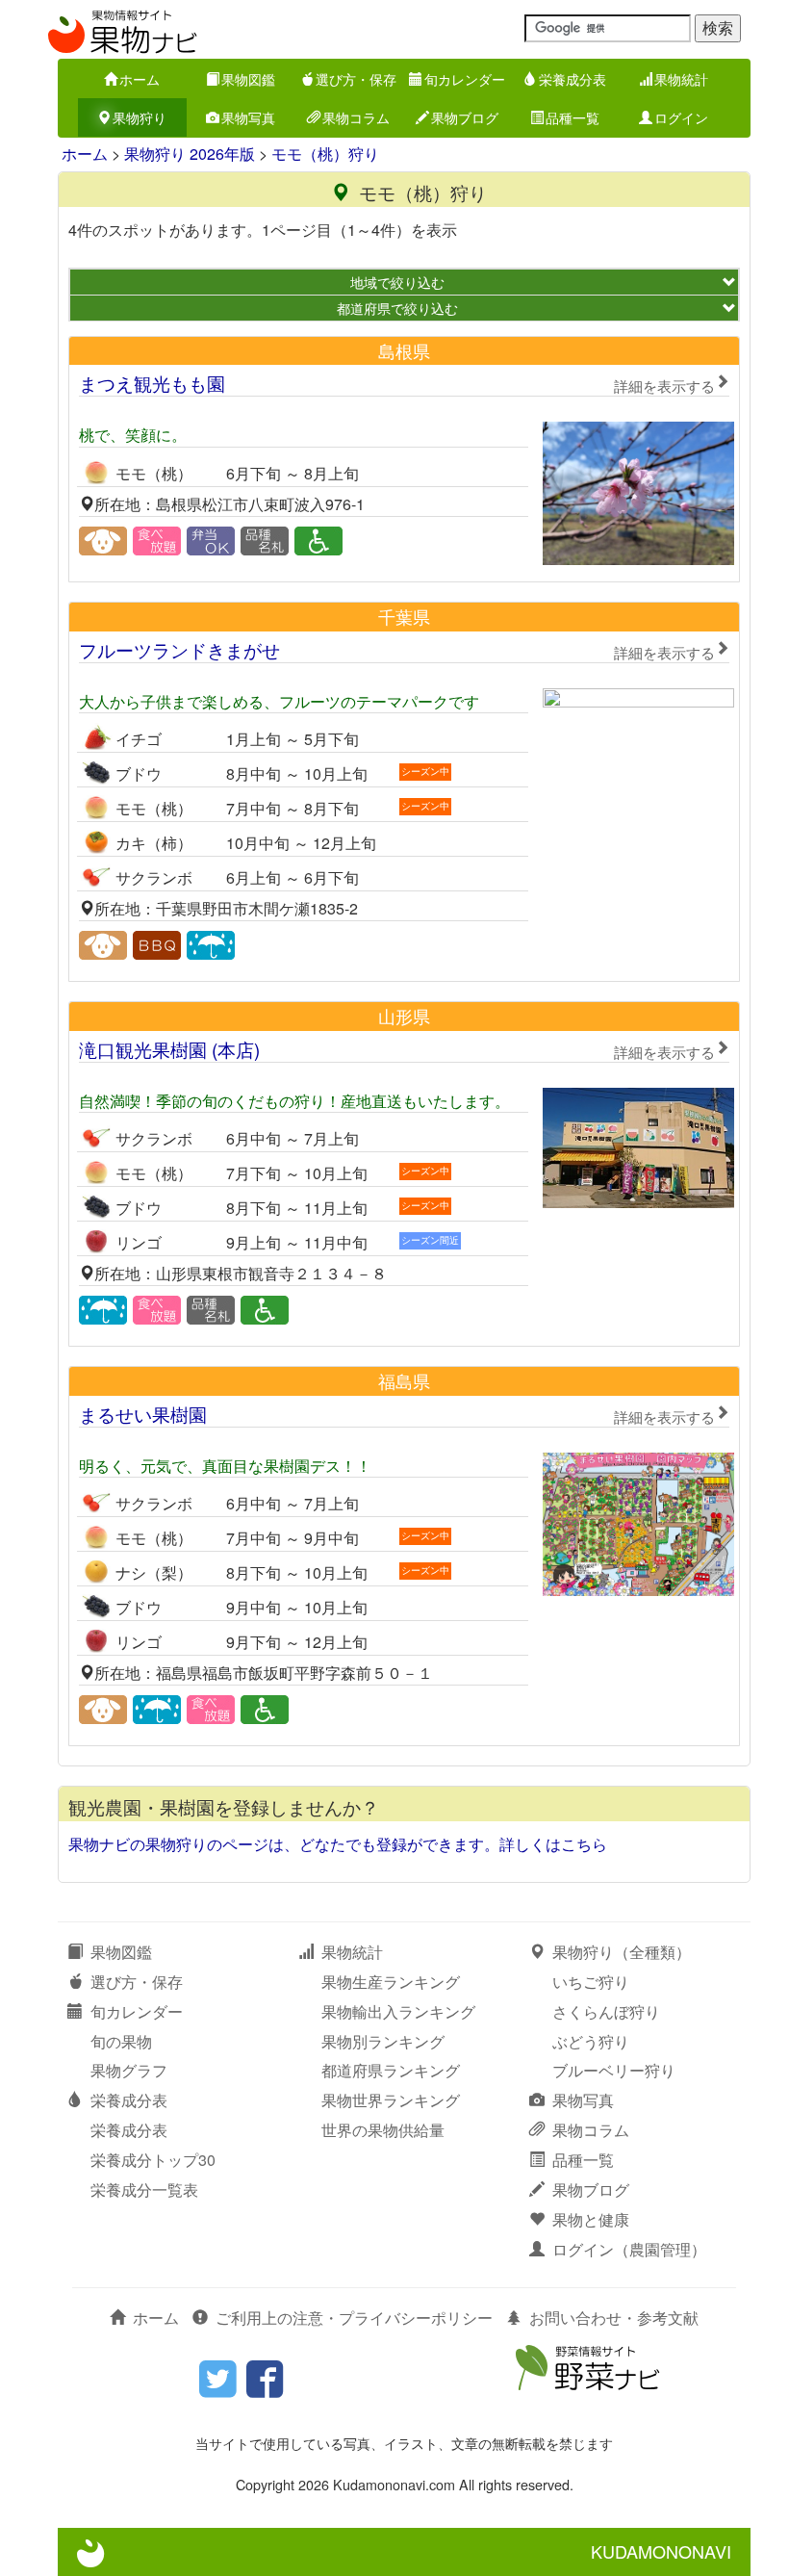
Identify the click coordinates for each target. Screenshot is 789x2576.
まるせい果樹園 (397, 1414)
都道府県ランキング (391, 2070)
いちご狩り (591, 1982)
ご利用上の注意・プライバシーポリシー (354, 2318)
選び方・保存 (356, 79)
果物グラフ (129, 2070)
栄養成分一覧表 (144, 2190)
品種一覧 (573, 117)
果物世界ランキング (391, 2100)
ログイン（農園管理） (629, 2249)
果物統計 (681, 79)
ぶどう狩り (591, 2041)
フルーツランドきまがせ (397, 649)
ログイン (681, 117)
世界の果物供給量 (383, 2130)
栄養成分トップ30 (153, 2160)
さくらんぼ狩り (606, 2011)
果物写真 (248, 117)
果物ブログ (465, 117)
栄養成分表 (573, 79)
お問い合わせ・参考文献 (614, 2318)
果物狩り (140, 117)
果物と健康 (591, 2219)
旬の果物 (121, 2041)
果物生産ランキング (391, 1982)
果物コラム (356, 117)
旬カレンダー (465, 79)
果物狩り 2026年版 (190, 154)
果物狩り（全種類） (622, 1952)
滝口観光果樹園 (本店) (397, 1049)
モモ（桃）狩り (325, 154)
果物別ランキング (383, 2041)
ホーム (140, 79)
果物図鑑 (248, 79)
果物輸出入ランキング (398, 2011)
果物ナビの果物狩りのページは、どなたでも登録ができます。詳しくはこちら (338, 1844)
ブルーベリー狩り (614, 2070)
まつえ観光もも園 (397, 383)
